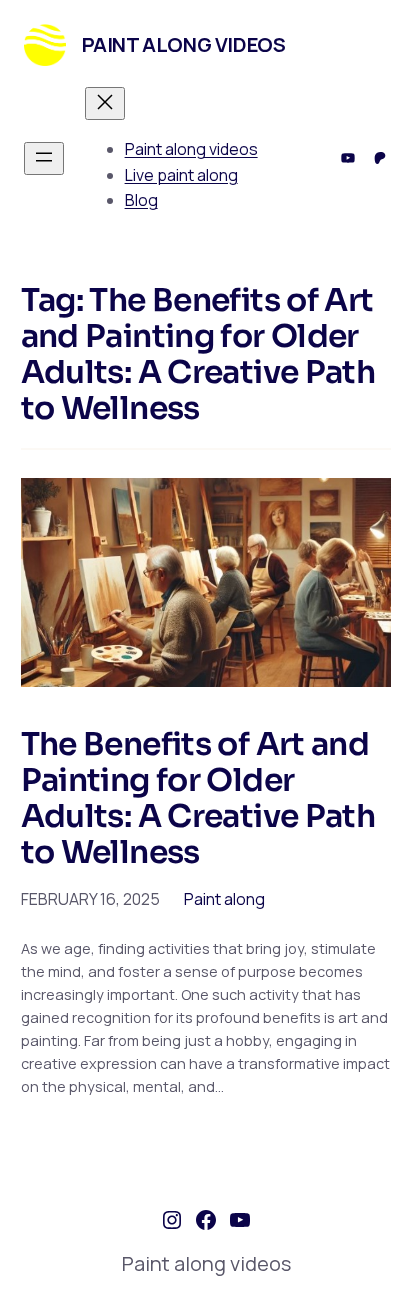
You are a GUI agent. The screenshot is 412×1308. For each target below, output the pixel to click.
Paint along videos (184, 44)
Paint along (224, 899)
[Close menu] (105, 103)
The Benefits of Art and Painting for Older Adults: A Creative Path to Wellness (198, 799)
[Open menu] (44, 158)
